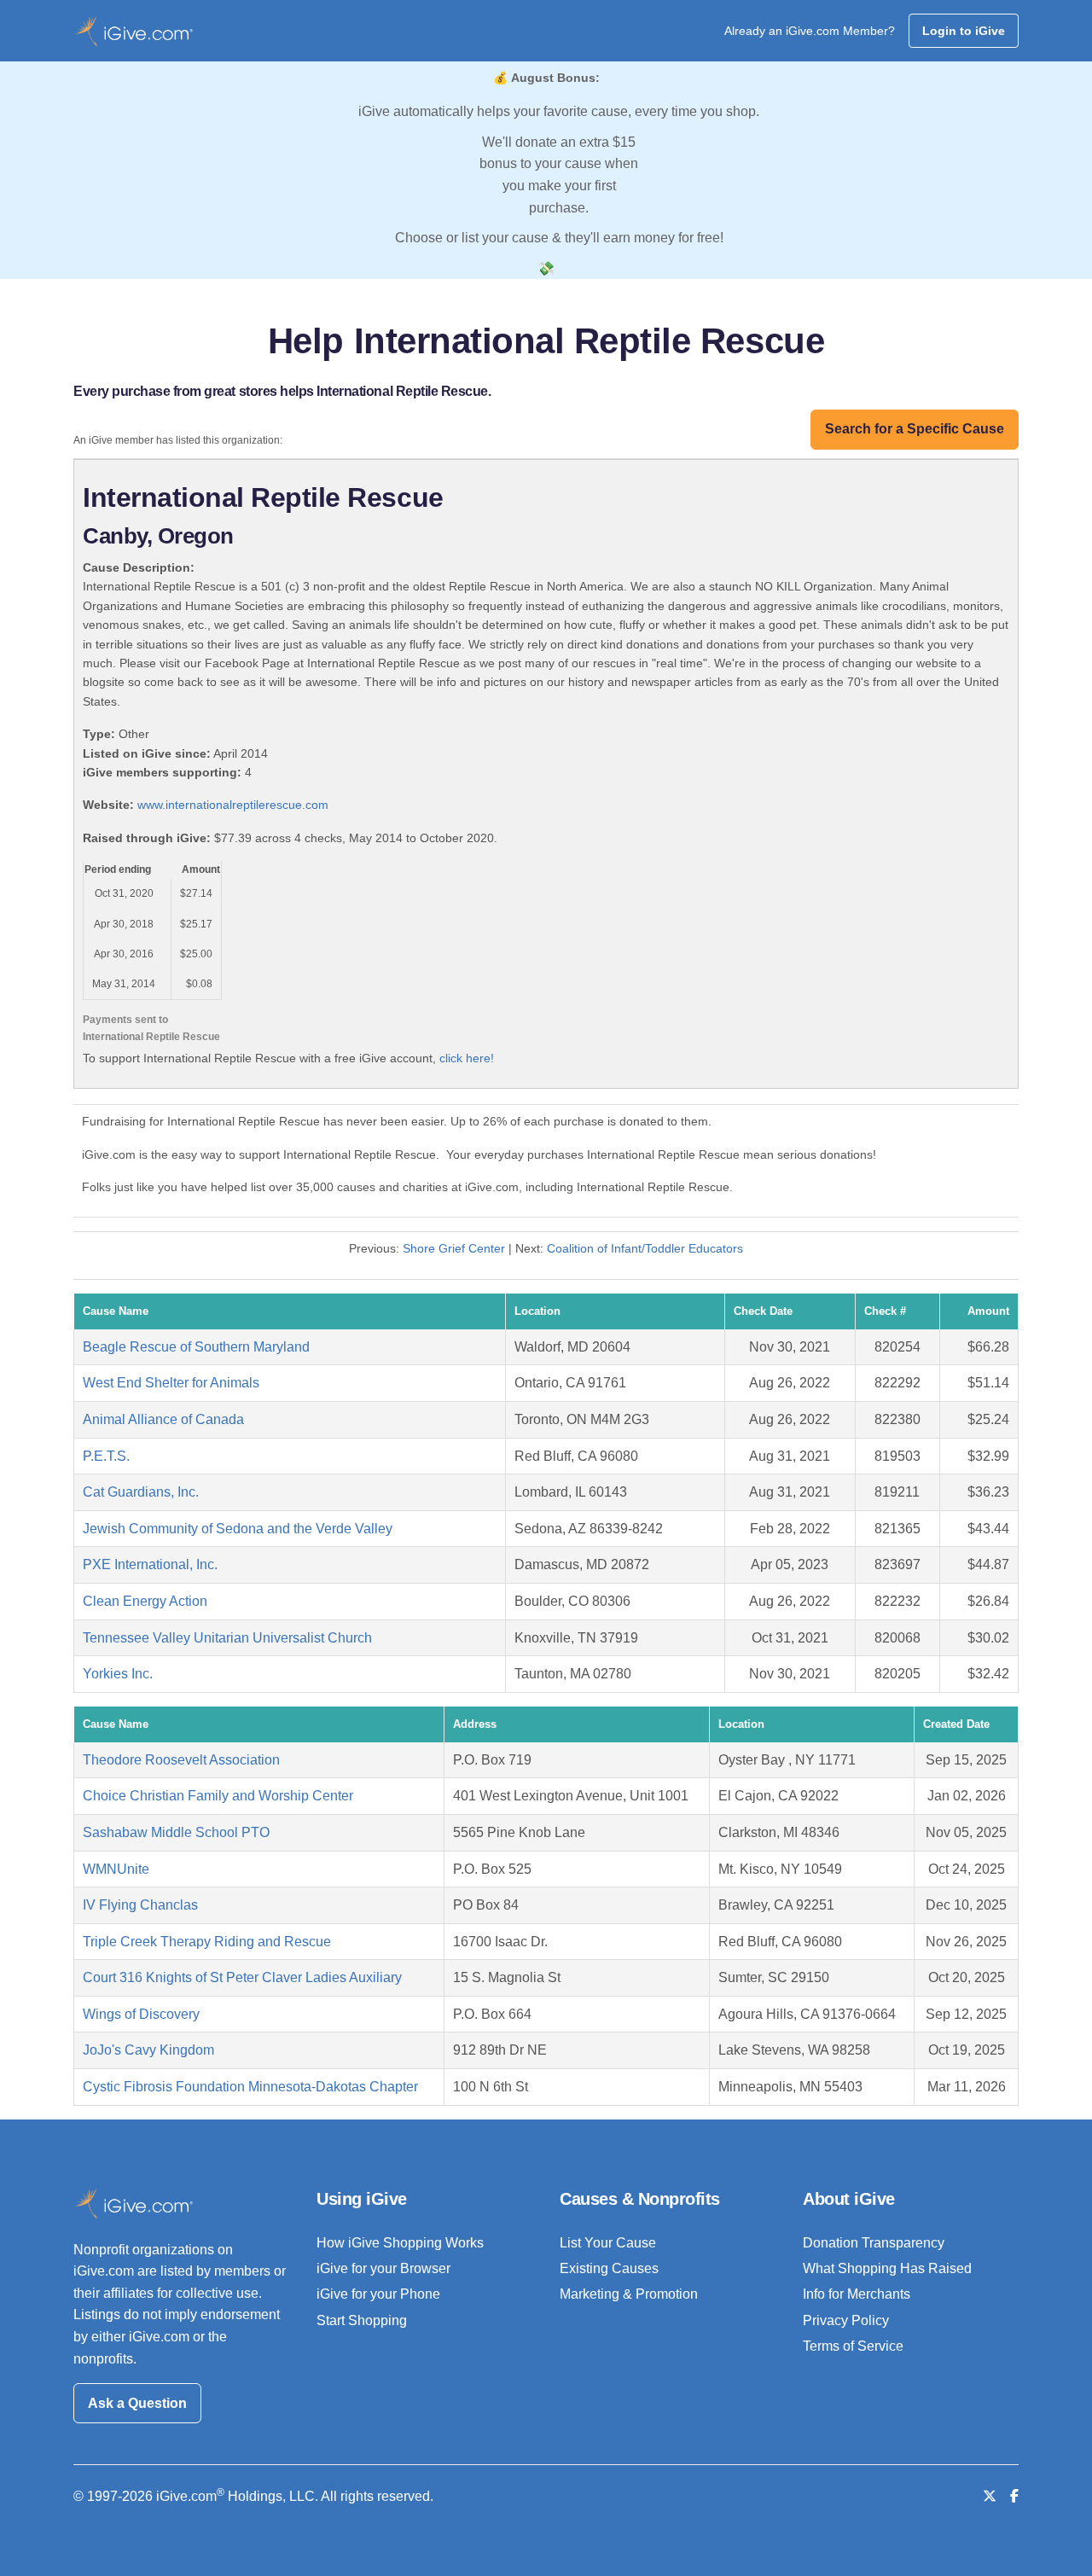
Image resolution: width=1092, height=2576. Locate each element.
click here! (467, 1058)
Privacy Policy (846, 2320)
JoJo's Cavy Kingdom (148, 2050)
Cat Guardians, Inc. (141, 1492)
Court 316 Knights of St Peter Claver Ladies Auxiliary (242, 1977)
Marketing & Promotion (629, 2294)
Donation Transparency (874, 2243)
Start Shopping (362, 2320)
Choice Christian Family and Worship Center (218, 1796)
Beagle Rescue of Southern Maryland (196, 1347)
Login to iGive (964, 31)
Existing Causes (609, 2268)
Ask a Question (137, 2403)
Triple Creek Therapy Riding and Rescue (207, 1942)
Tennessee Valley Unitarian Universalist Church (227, 1638)
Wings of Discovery (141, 2014)
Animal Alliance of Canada (163, 1419)
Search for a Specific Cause (915, 429)
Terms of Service (853, 2346)
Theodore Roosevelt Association (181, 1760)
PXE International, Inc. (150, 1564)
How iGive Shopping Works (400, 2243)
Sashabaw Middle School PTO (176, 1832)
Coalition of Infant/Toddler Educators (645, 1248)
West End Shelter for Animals (171, 1383)
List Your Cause (608, 2243)
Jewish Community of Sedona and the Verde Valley (238, 1529)
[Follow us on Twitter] (990, 2496)
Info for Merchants (857, 2294)
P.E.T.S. (106, 1456)
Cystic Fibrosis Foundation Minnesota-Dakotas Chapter (250, 2087)
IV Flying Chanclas (140, 1905)
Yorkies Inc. (118, 1674)
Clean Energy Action (145, 1601)
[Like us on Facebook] (1014, 2496)
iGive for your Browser (383, 2268)
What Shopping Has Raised (887, 2268)
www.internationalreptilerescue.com (233, 805)
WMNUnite (116, 1869)
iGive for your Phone (378, 2294)
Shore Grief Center (454, 1248)
